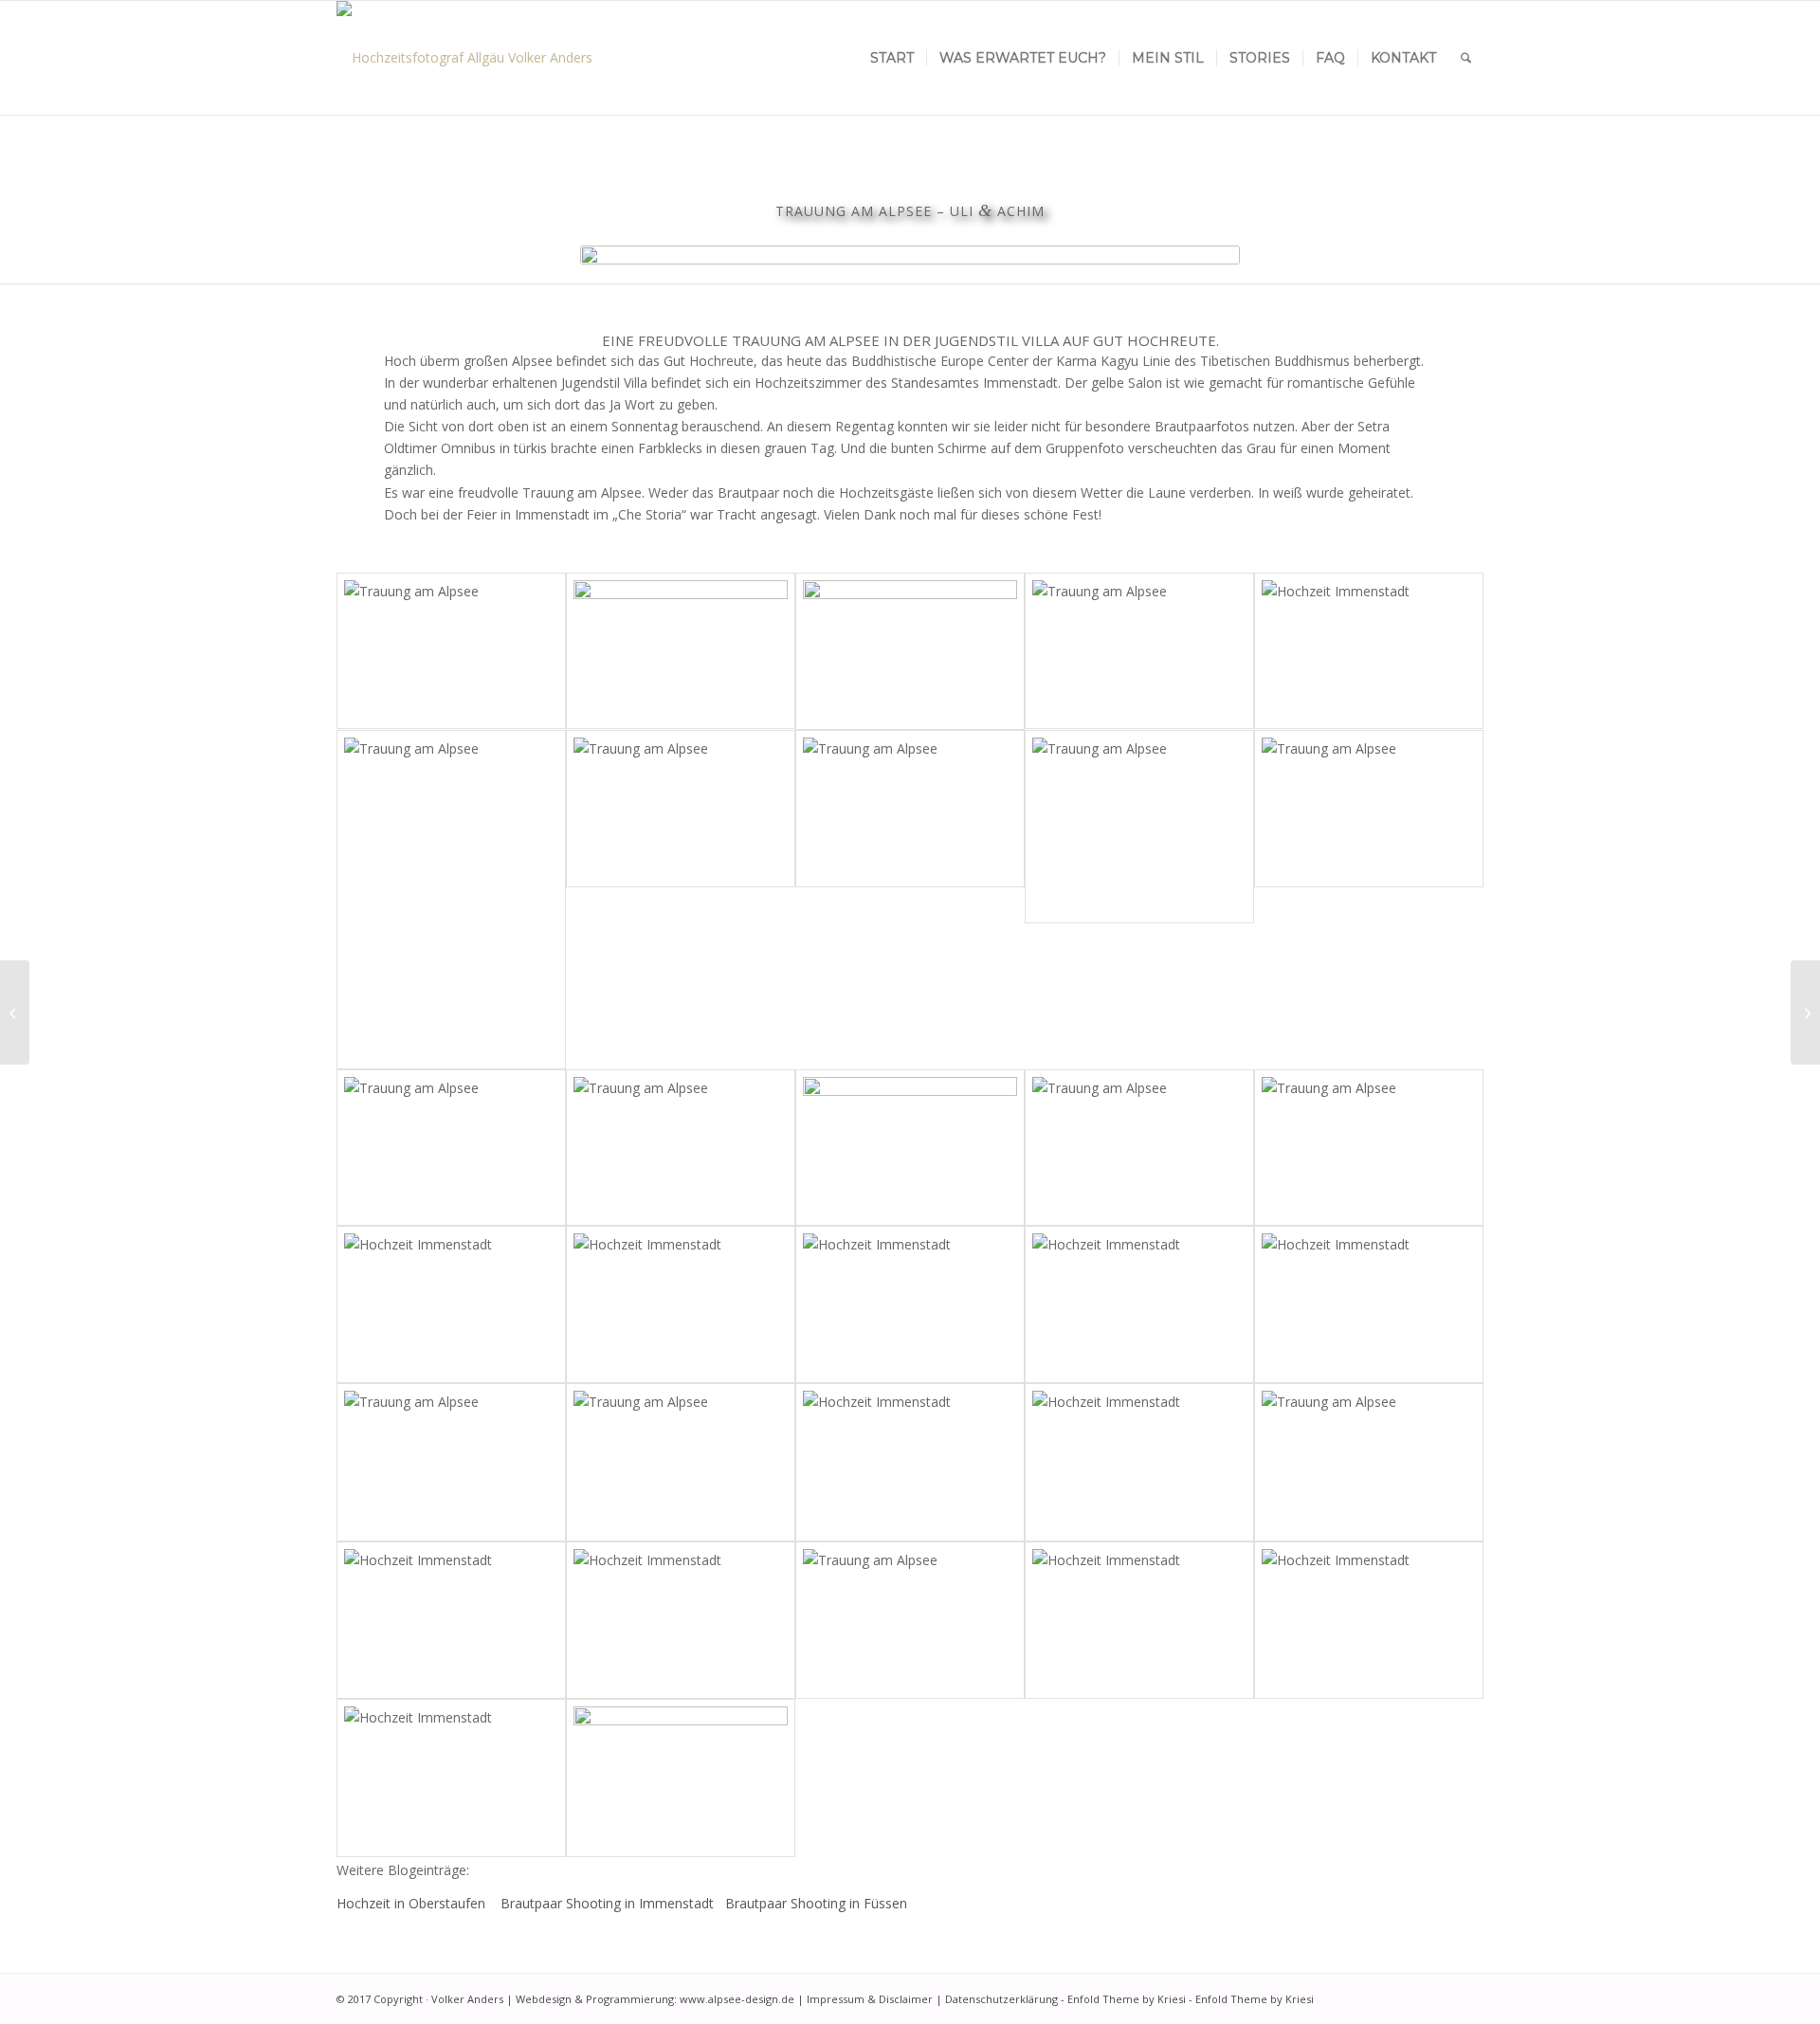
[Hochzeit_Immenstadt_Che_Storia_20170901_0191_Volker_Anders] (681, 1778)
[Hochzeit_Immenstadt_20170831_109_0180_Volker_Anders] (910, 1462)
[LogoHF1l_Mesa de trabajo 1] (464, 58)
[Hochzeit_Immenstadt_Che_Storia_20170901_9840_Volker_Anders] (1139, 1462)
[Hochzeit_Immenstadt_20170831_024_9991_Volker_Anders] (451, 1462)
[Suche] (1466, 58)
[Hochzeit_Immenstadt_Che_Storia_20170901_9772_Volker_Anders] (1369, 1621)
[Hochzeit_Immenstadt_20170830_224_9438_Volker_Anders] (1139, 1304)
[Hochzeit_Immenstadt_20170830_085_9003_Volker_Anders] (681, 1148)
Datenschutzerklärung (1001, 1999)
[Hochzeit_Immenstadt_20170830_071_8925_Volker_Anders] (910, 809)
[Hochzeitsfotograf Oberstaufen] (1805, 1012)
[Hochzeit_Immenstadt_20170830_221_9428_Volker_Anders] (1139, 1148)
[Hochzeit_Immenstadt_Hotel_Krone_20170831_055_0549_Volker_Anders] (1369, 1462)
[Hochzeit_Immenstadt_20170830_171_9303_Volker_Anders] (910, 1304)
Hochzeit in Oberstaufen (413, 1903)
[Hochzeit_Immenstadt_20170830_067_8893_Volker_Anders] (451, 1148)
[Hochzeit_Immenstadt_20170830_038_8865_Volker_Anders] (451, 899)
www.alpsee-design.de (737, 1999)
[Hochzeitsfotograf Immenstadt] (15, 1012)
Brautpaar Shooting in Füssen (816, 1903)
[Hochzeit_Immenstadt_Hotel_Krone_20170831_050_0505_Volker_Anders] (910, 1621)
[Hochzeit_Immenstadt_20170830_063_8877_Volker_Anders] (681, 809)
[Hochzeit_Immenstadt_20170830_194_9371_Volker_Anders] (681, 1304)
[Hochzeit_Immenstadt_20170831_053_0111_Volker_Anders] (681, 1462)
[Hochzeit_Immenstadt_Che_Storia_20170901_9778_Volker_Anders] (451, 1778)
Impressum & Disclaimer (870, 1999)
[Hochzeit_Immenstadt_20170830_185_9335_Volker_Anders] (451, 1304)
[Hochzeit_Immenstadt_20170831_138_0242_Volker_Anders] (910, 652)
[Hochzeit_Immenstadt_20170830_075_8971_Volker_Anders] (1369, 809)
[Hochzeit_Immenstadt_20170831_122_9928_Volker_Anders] (1139, 827)
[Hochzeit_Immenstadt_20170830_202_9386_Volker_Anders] (1369, 1304)
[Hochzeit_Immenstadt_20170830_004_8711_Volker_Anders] (681, 651)
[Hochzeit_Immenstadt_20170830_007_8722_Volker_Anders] (1139, 651)
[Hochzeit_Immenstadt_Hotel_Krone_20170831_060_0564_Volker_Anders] (451, 1621)
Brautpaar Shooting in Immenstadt (609, 1903)
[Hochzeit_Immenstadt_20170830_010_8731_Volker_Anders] (1369, 651)
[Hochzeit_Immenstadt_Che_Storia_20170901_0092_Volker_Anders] (1139, 1621)
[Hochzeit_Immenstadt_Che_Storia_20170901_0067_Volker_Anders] (681, 1621)
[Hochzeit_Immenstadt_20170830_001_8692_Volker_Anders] (451, 651)
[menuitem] (892, 58)
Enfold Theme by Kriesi (1127, 1999)
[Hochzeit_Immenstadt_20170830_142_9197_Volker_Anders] (910, 1148)
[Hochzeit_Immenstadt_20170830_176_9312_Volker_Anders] (1369, 1148)
